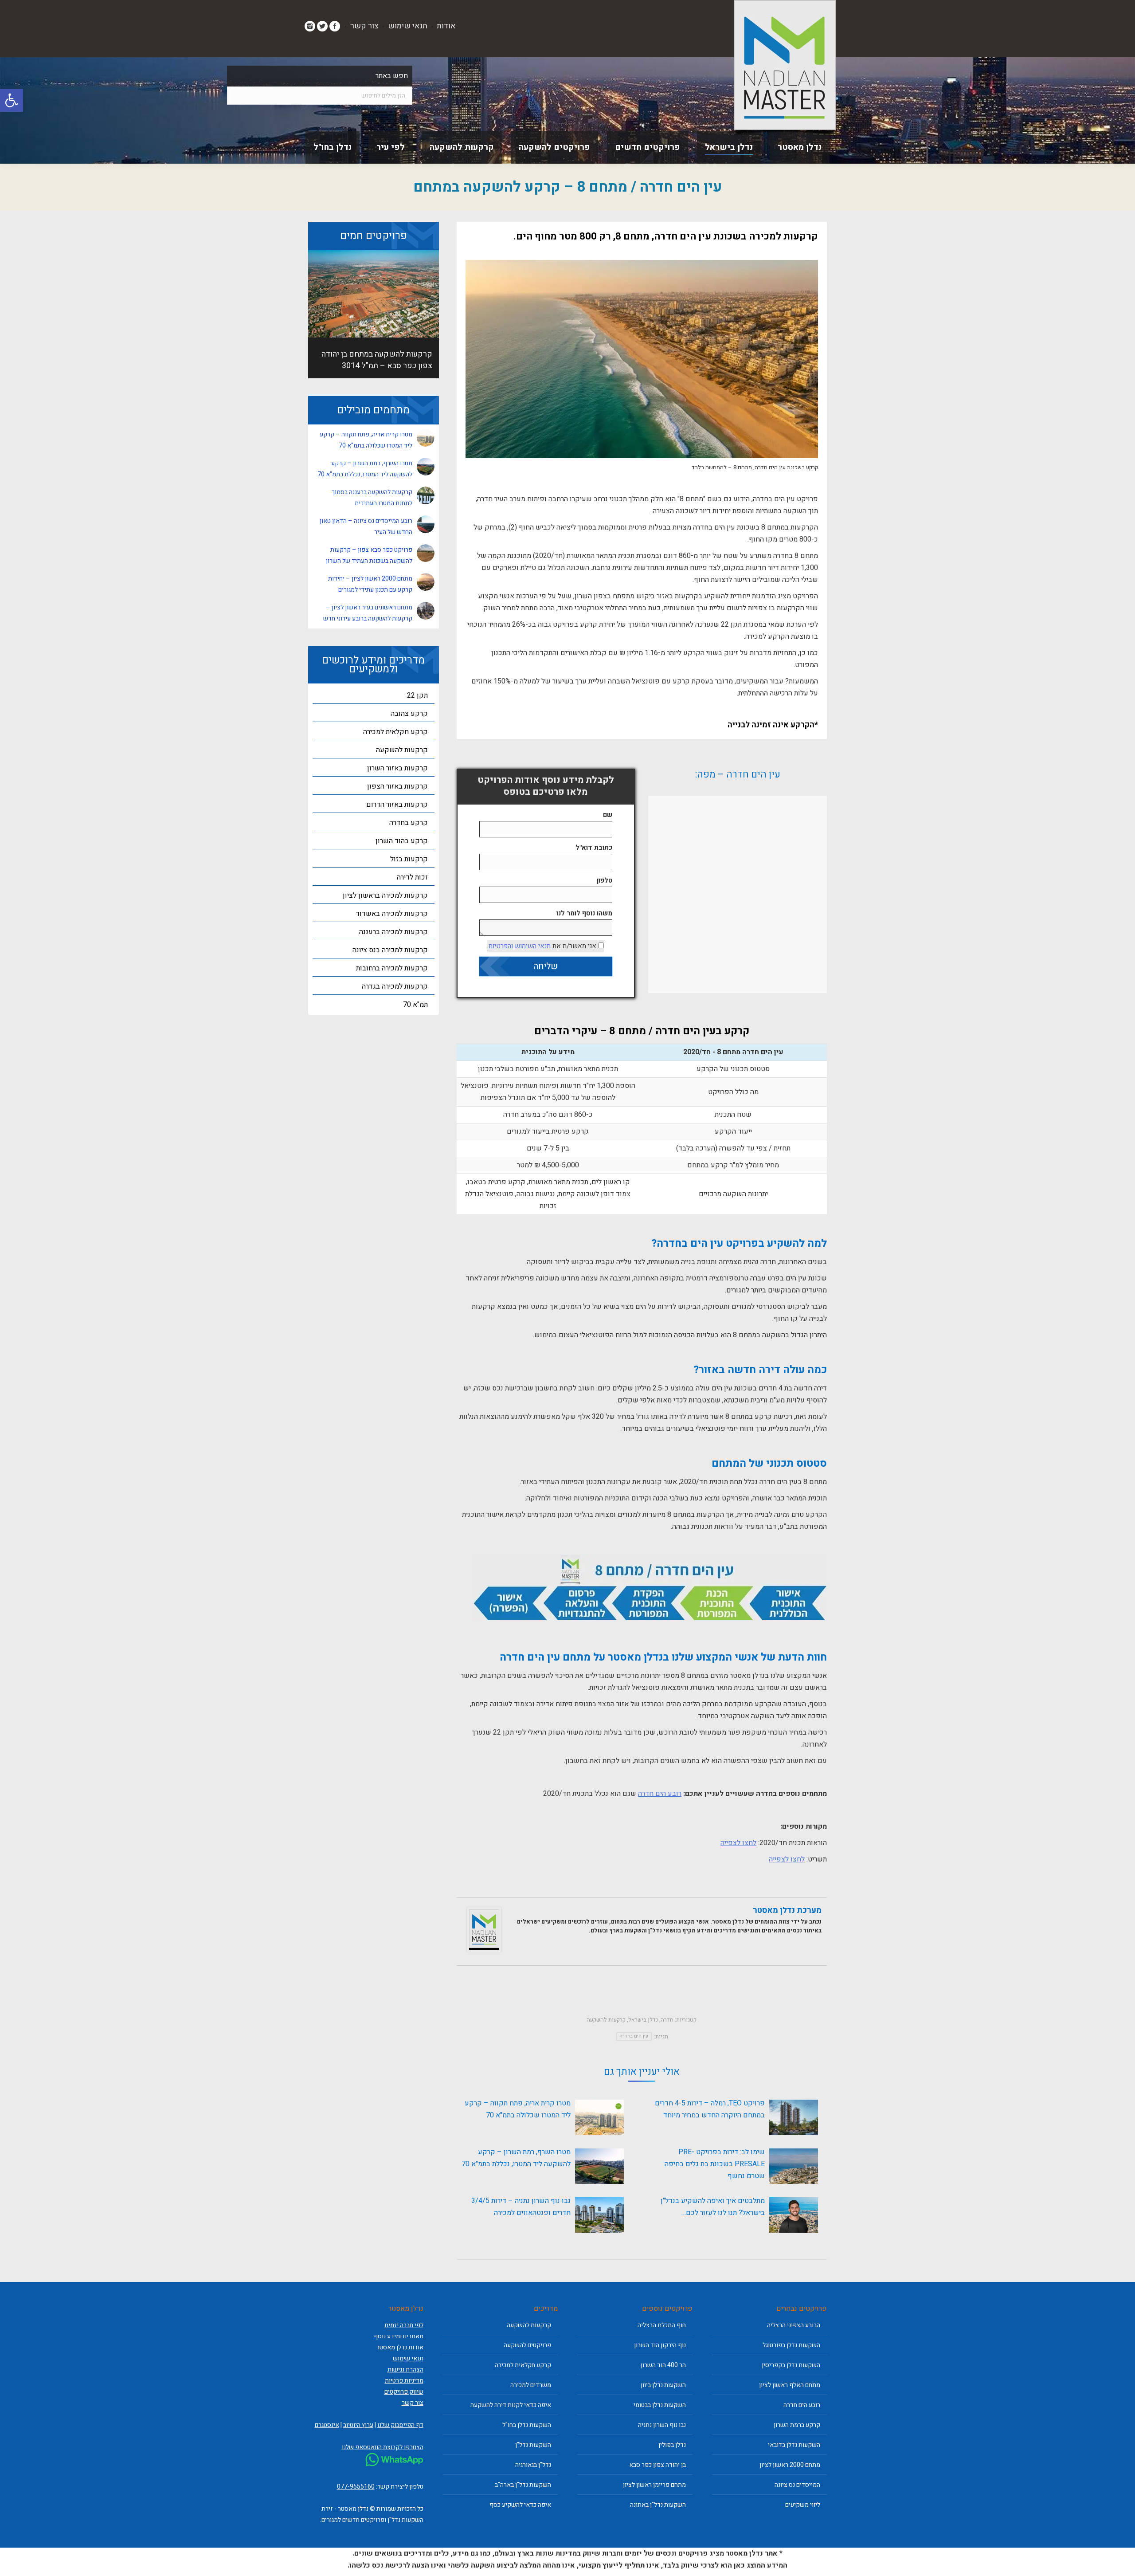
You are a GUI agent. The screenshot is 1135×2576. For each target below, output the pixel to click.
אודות (446, 26)
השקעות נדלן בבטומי (660, 2405)
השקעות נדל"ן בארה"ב (523, 2485)
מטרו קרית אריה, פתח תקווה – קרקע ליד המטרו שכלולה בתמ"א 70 (518, 2109)
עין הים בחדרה (634, 2036)
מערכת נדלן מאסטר (787, 1910)
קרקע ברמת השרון (797, 2425)
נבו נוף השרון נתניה (662, 2425)
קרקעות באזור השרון (397, 768)
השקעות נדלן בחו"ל (527, 2425)
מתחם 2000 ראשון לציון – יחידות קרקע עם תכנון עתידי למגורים (370, 584)
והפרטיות (501, 946)
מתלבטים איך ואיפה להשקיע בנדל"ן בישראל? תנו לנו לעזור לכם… (713, 2207)
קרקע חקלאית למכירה (395, 732)
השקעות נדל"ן (533, 2445)
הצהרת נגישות (405, 2370)
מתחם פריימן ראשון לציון (654, 2485)
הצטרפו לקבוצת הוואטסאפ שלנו (383, 2447)
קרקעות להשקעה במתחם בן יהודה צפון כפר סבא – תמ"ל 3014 (377, 360)
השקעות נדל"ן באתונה (658, 2505)
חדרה (667, 2020)
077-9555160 (356, 2487)
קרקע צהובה (409, 714)
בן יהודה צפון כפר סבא (658, 2465)
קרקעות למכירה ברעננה (393, 932)
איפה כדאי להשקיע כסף (520, 2505)
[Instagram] (310, 26)
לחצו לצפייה (738, 1843)
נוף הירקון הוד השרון (660, 2345)
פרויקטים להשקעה (527, 2345)
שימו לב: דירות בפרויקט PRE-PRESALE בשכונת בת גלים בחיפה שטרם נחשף (715, 2164)
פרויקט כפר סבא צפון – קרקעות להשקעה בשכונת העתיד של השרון (369, 555)
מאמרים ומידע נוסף (399, 2336)
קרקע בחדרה (409, 823)
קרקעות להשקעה (606, 2020)
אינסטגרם (327, 2425)
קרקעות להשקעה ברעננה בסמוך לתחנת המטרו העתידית (372, 498)
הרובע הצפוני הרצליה (794, 2325)
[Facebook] (335, 26)
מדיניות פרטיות (404, 2381)
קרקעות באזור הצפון (397, 786)
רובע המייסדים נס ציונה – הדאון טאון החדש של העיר (366, 526)
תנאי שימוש (408, 26)
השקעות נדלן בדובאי (794, 2445)
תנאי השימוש (533, 946)
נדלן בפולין (672, 2445)
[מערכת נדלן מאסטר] (484, 1950)
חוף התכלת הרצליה (662, 2325)
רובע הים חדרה (660, 1794)
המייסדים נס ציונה (797, 2485)
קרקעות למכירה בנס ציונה (390, 950)
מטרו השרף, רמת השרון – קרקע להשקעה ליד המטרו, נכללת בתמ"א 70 (516, 2158)
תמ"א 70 (415, 1005)
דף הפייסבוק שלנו (400, 2425)
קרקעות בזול (409, 859)
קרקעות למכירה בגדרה (395, 986)
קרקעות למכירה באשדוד (392, 914)
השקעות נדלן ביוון (663, 2385)
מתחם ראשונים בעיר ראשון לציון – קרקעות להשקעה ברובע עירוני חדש (368, 613)
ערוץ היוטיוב (358, 2425)
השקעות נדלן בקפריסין (791, 2365)
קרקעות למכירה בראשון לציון (385, 895)
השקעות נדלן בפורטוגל (791, 2345)
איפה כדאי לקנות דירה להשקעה (511, 2405)
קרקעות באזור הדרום (397, 805)
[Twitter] (322, 26)
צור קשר (364, 26)
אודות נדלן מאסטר (400, 2347)
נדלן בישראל (643, 2020)
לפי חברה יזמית (404, 2325)
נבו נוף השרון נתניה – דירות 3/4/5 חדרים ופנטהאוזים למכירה (521, 2207)
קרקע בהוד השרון (402, 841)
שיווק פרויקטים (404, 2392)
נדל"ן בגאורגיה (533, 2465)
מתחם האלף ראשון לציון (790, 2385)
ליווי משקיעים (803, 2505)
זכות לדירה (412, 877)
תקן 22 (417, 695)
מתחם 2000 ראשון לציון (790, 2465)
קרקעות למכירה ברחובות (392, 968)
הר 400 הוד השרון (663, 2365)
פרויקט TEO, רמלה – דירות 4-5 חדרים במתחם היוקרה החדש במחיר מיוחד (710, 2109)
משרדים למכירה (531, 2385)
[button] (12, 100)
